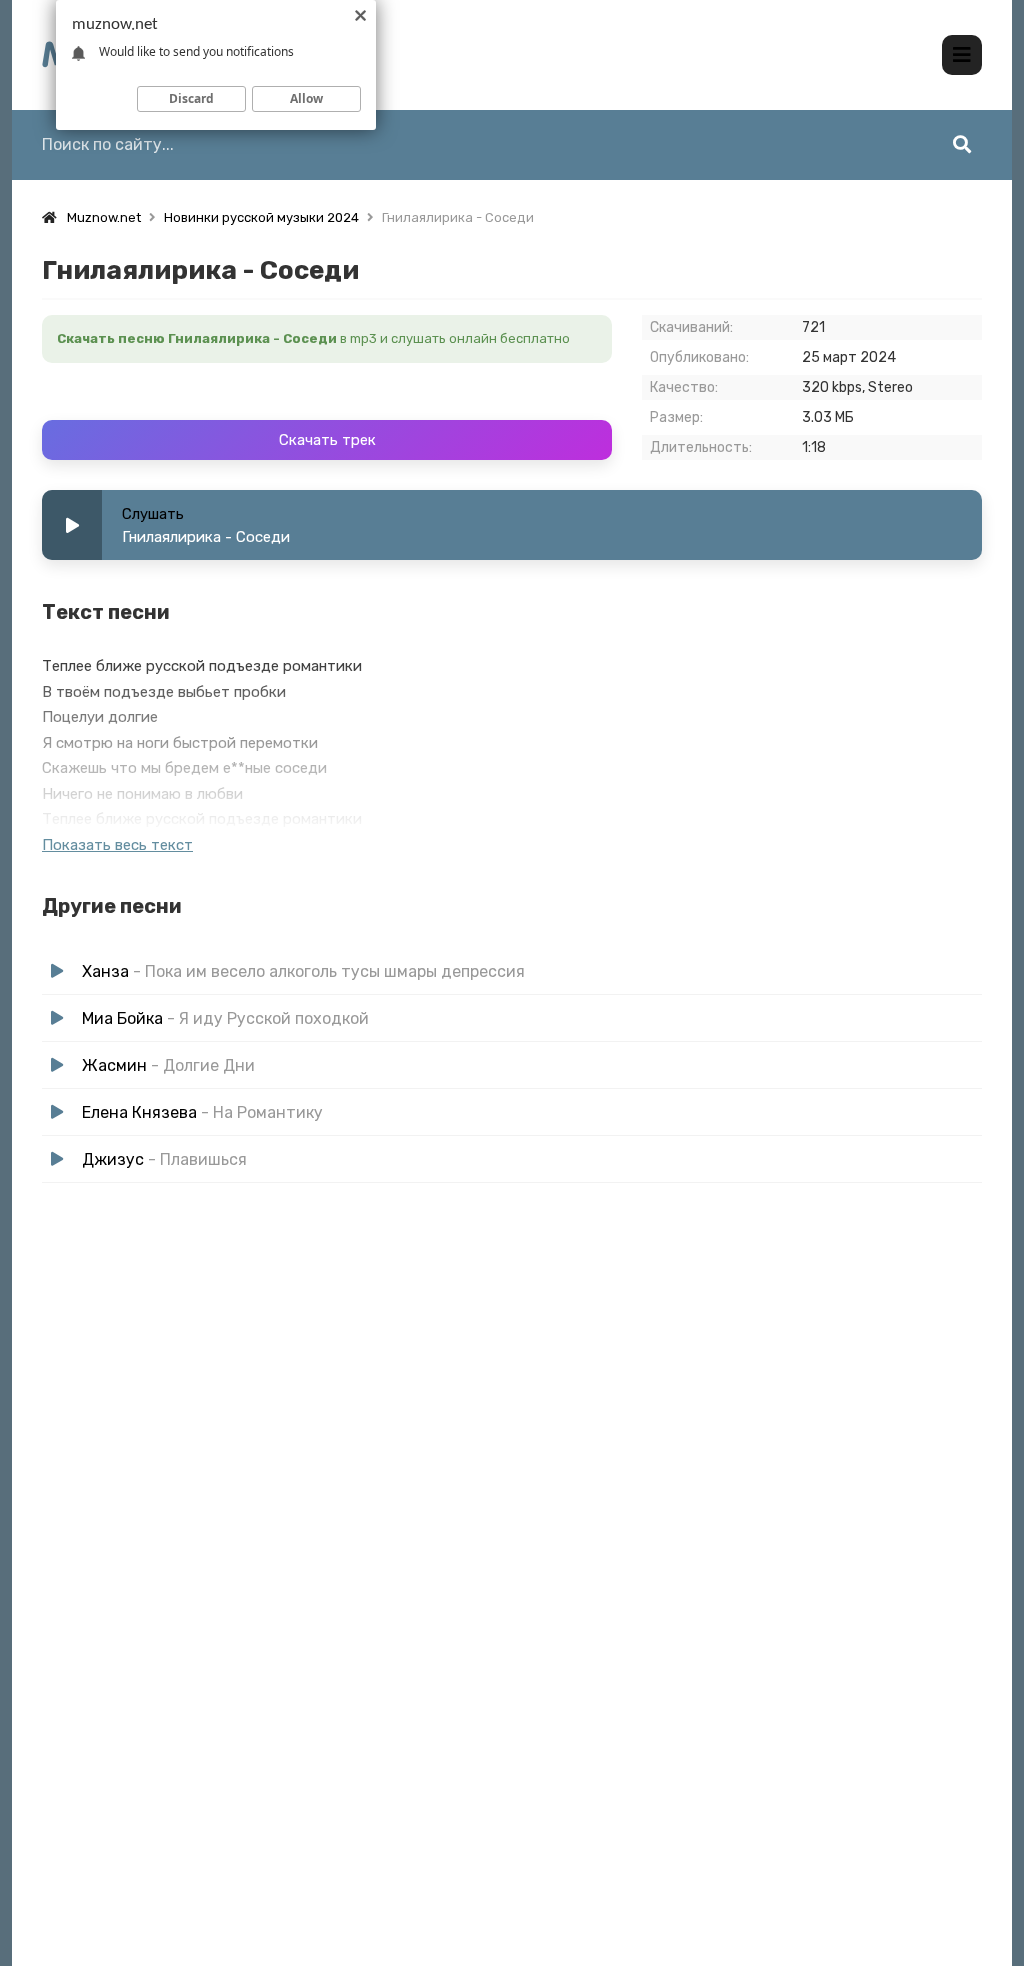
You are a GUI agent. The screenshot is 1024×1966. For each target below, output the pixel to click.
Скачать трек (327, 440)
